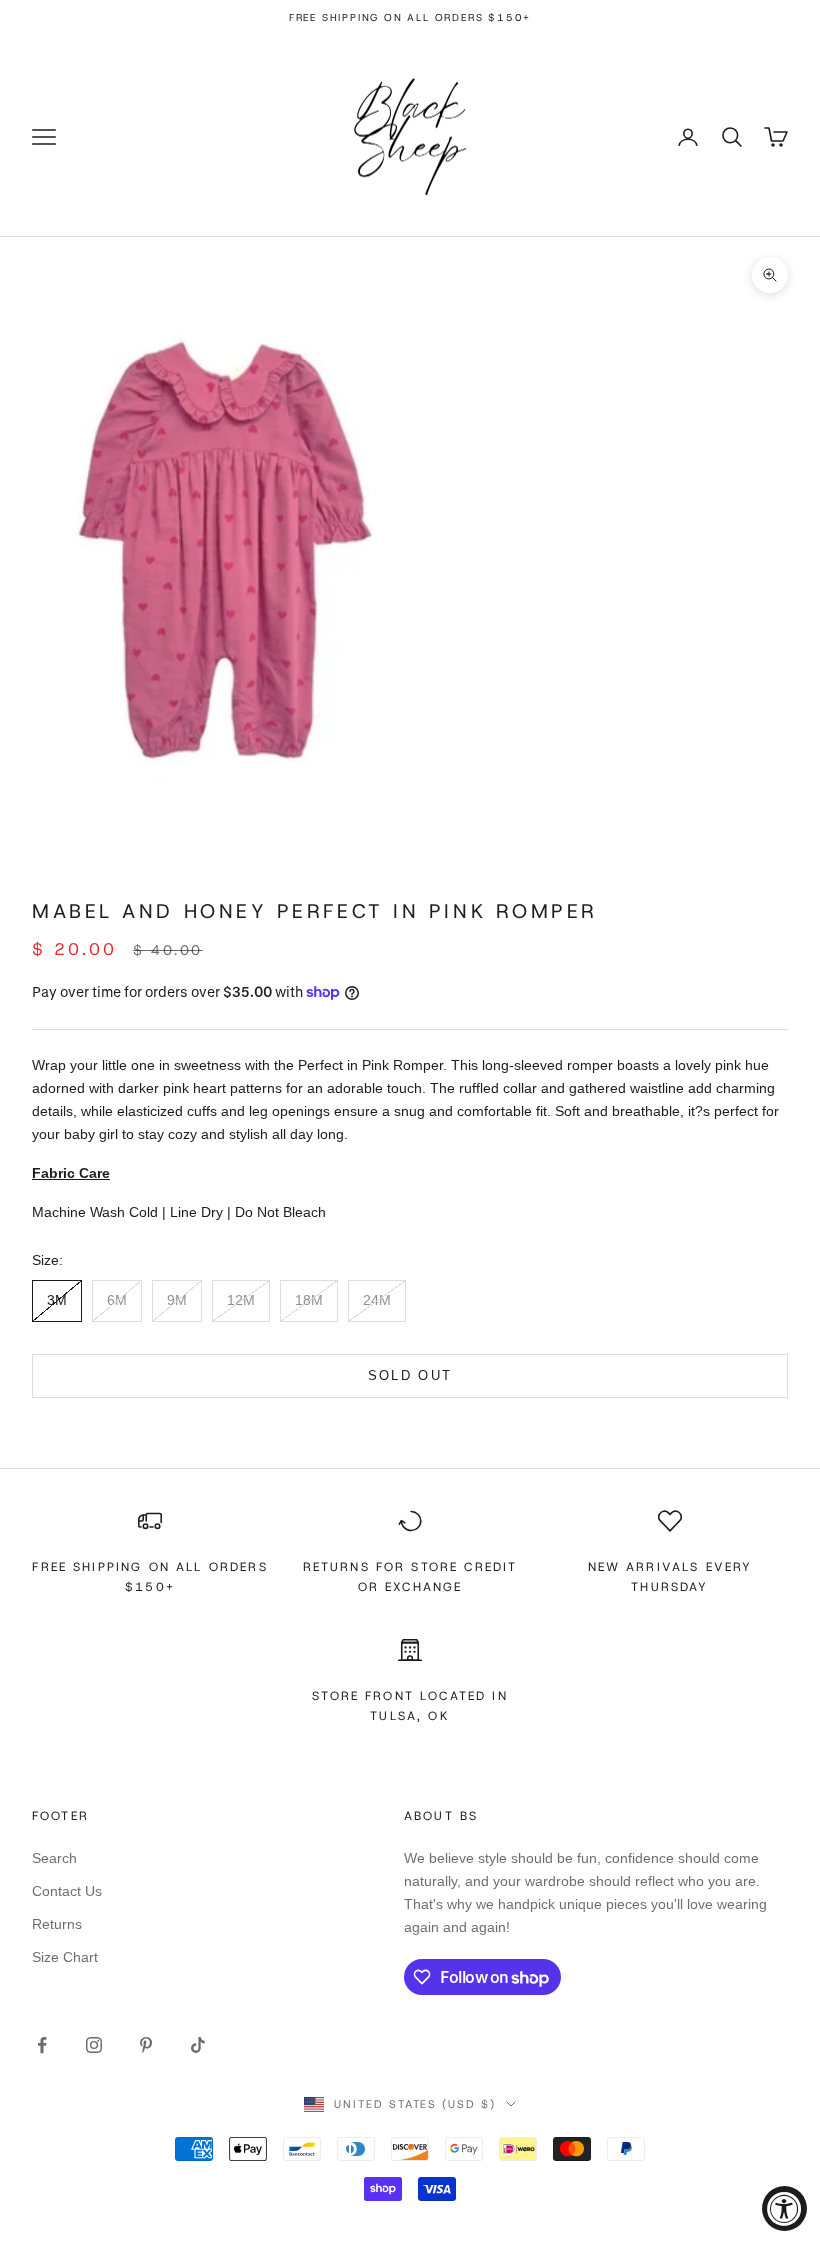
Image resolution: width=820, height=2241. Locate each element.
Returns (57, 1924)
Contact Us (67, 1891)
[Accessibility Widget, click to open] (784, 2208)
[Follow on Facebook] (42, 2045)
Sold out (410, 1375)
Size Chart (65, 1957)
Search (54, 1858)
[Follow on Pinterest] (146, 2045)
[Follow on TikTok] (198, 2045)
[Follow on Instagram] (94, 2045)
